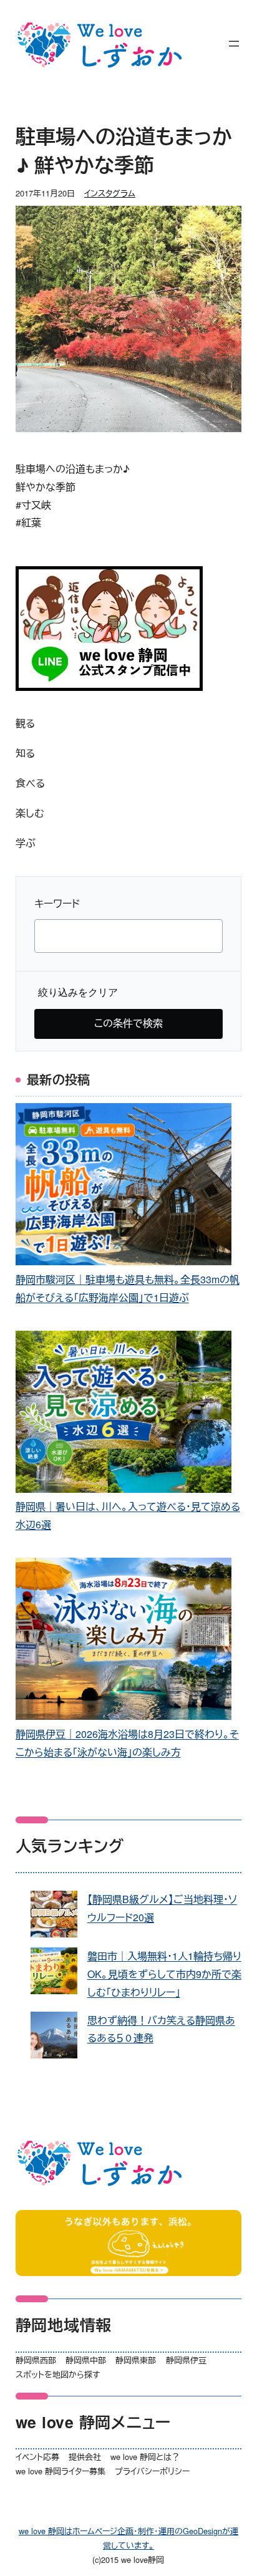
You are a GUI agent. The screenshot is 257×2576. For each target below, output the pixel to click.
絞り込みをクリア (78, 992)
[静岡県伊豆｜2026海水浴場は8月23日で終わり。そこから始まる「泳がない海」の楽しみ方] (124, 1642)
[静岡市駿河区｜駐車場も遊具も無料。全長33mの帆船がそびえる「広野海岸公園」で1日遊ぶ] (124, 1187)
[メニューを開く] (234, 44)
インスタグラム (110, 193)
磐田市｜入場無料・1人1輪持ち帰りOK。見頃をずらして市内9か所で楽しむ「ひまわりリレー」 (164, 1974)
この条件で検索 (128, 1023)
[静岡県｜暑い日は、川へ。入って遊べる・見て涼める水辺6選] (124, 1415)
